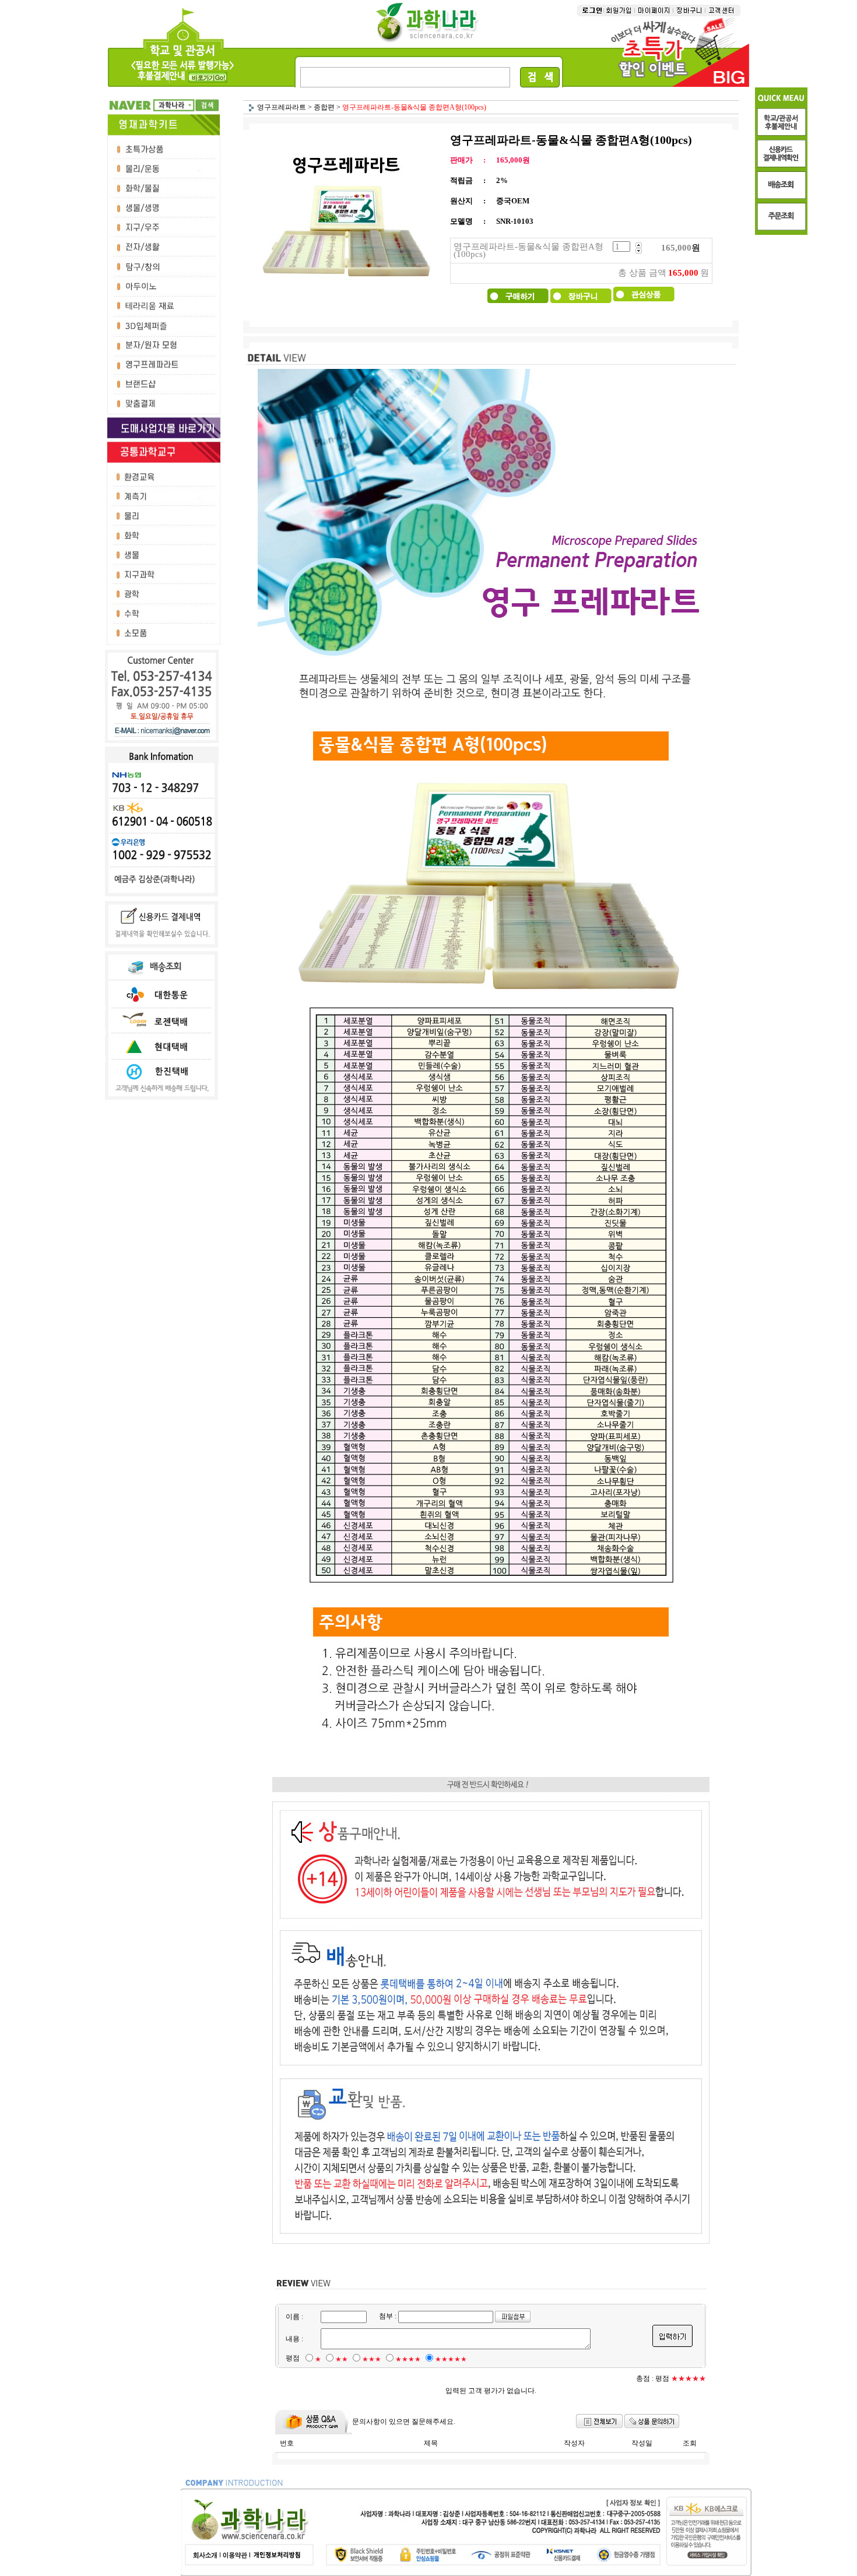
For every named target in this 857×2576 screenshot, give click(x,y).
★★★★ (408, 2359)
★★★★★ (451, 2359)
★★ (342, 2359)
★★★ (372, 2359)
